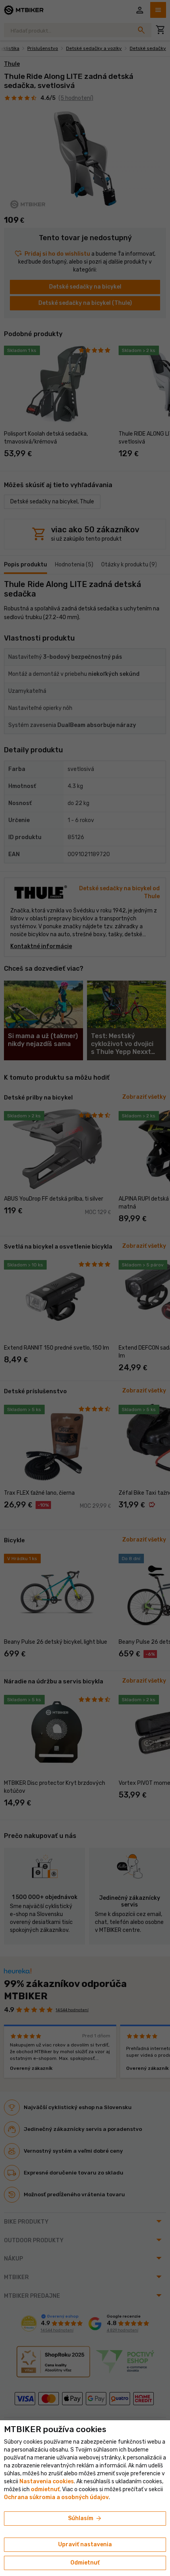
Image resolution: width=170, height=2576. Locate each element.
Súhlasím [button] (85, 2519)
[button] (45, 2489)
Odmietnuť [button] (85, 2563)
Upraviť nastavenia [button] (85, 2544)
